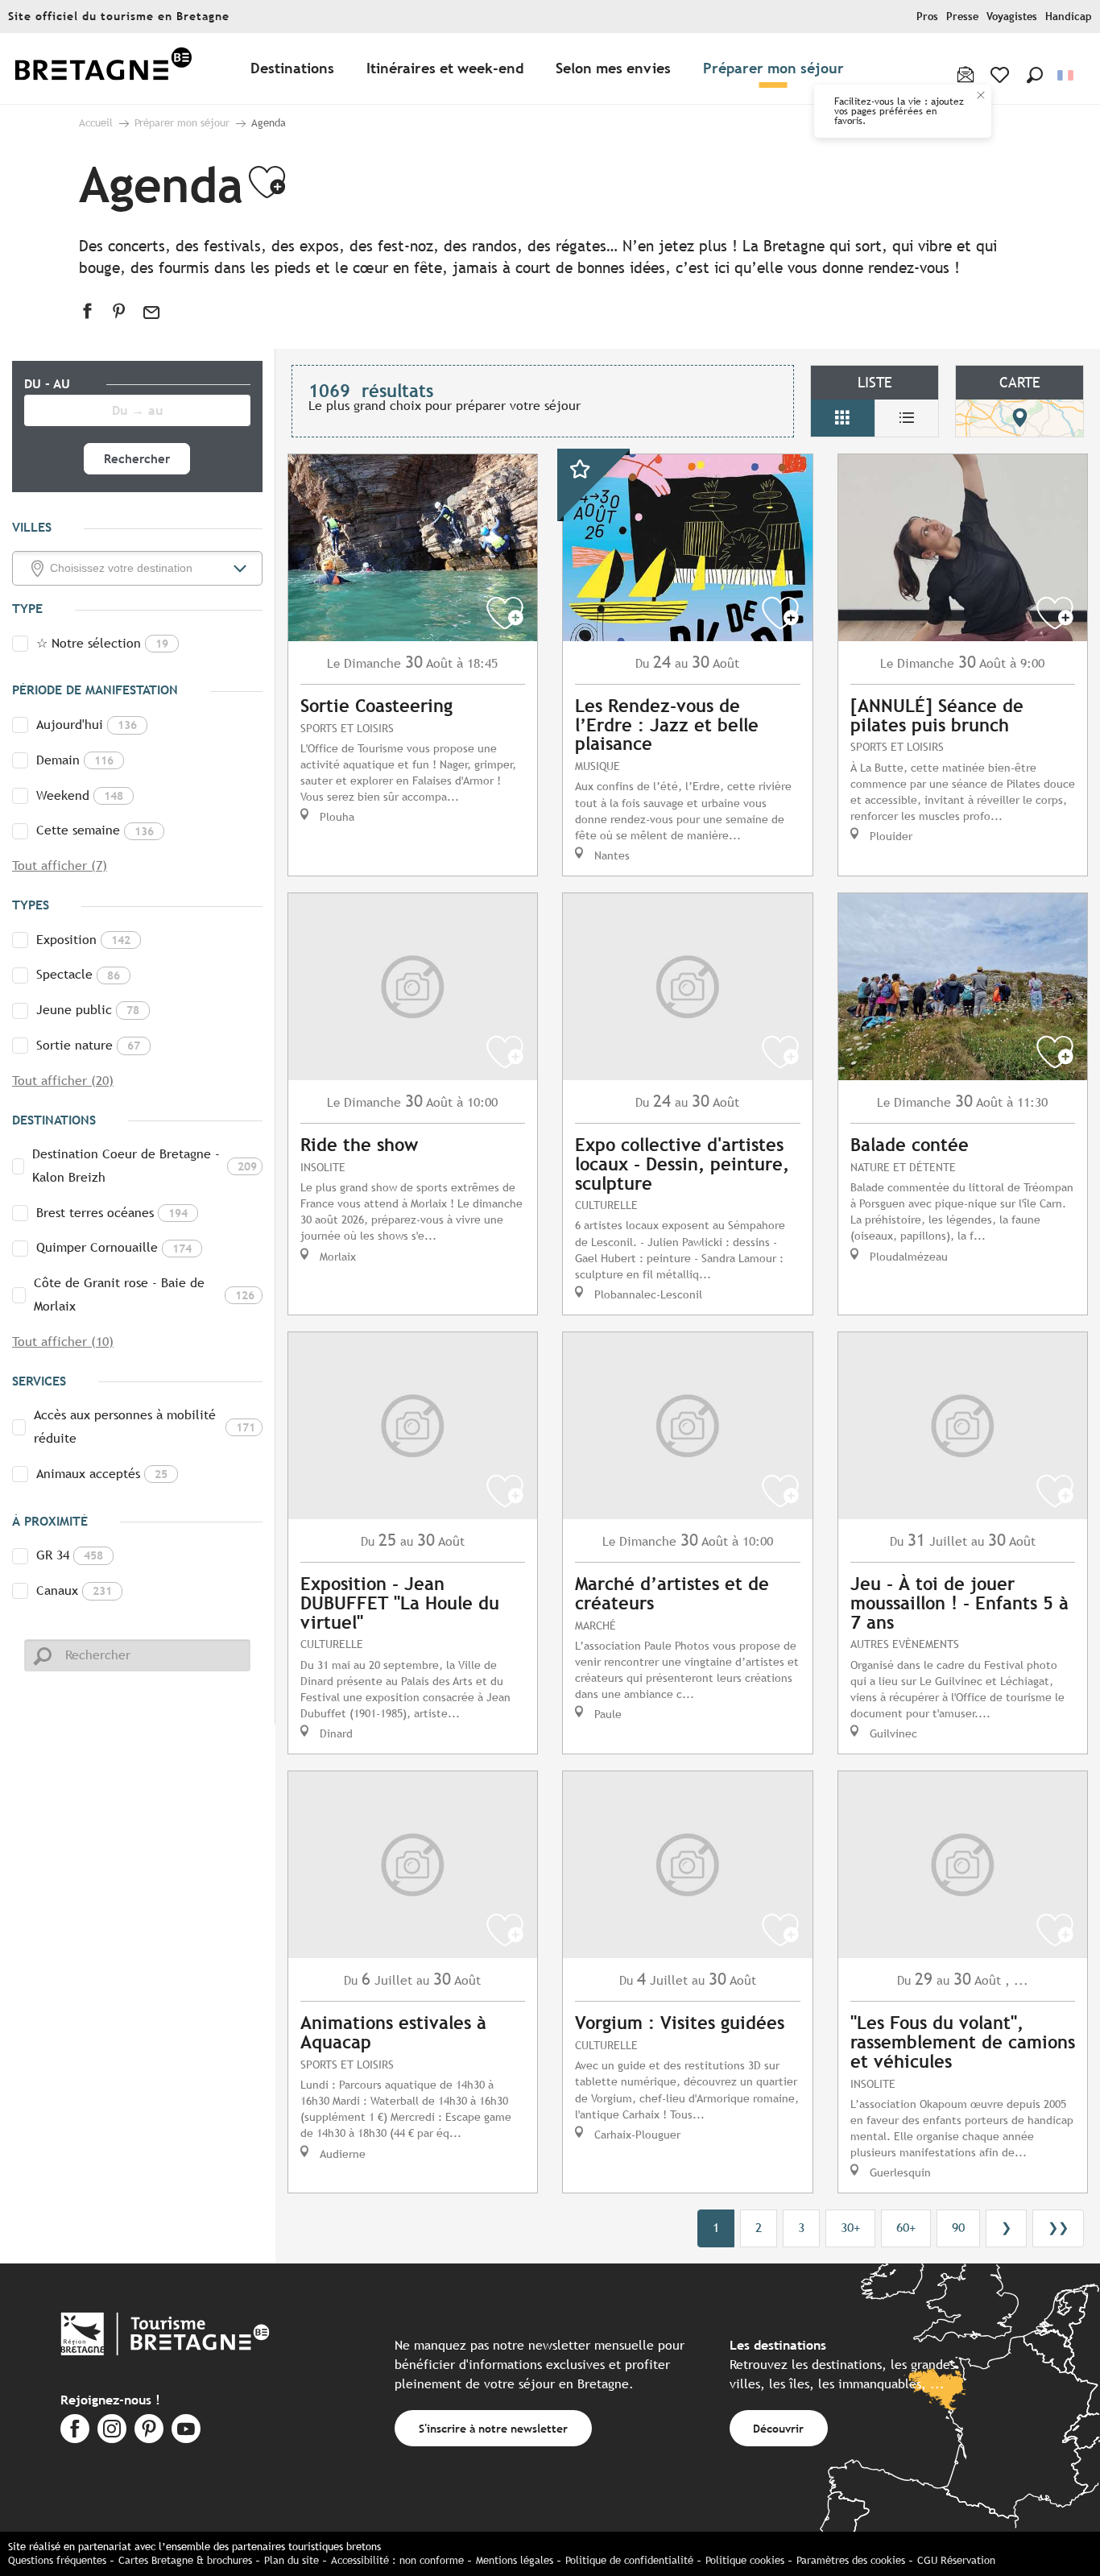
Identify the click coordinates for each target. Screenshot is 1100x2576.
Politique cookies (745, 2560)
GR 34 (70, 1555)
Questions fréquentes (57, 2560)
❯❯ (1058, 2228)
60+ (906, 2228)
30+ (850, 2228)
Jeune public (88, 1010)
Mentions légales (515, 2560)
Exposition (83, 940)
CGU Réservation (956, 2560)
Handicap (1069, 17)
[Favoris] (1001, 75)
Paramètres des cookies (851, 2560)
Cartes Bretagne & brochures (185, 2560)
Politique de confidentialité (629, 2560)
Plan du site (292, 2560)
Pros (927, 17)
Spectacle (78, 974)
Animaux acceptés (102, 1474)
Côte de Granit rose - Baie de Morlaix (144, 1294)
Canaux (74, 1590)
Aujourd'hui (87, 725)
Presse (962, 17)
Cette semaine (95, 830)
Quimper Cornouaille (114, 1247)
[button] (1035, 75)
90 (958, 2228)
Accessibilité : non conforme (397, 2560)
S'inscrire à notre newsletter (493, 2428)
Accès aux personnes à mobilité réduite (145, 1427)
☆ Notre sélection (102, 643)
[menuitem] (103, 69)
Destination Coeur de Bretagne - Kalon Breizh (145, 1166)
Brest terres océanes (112, 1213)
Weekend (80, 795)
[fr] (1067, 75)
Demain (75, 760)
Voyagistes (1012, 17)
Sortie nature (88, 1045)
